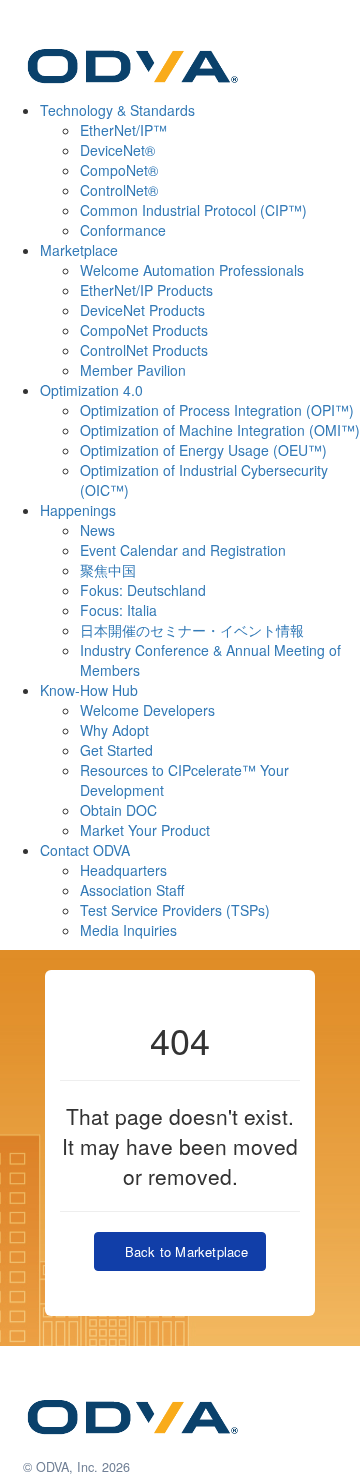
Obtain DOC (118, 810)
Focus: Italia (118, 610)
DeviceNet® (117, 150)
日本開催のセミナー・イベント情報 (192, 630)
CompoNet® (119, 170)
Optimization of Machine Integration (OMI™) (220, 430)
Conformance (123, 230)
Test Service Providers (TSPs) (175, 910)
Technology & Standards (117, 110)
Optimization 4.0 (91, 390)
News (97, 530)
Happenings (78, 510)
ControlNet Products (144, 350)
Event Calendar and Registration (183, 550)
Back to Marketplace (182, 1251)
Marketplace (79, 250)
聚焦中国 (108, 570)
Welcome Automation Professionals (192, 270)
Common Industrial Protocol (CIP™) (193, 210)
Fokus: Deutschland (143, 590)
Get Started (116, 750)
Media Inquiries (128, 930)
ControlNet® (119, 190)
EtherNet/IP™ (123, 130)
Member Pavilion (133, 370)
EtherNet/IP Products (146, 290)
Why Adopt (114, 730)
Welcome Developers (147, 710)
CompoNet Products (144, 330)
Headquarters (123, 870)
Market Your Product (145, 830)
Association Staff (132, 890)
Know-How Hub (89, 690)
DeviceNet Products (142, 310)
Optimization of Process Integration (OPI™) (217, 410)
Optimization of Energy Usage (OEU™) (203, 450)
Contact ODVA (85, 850)
